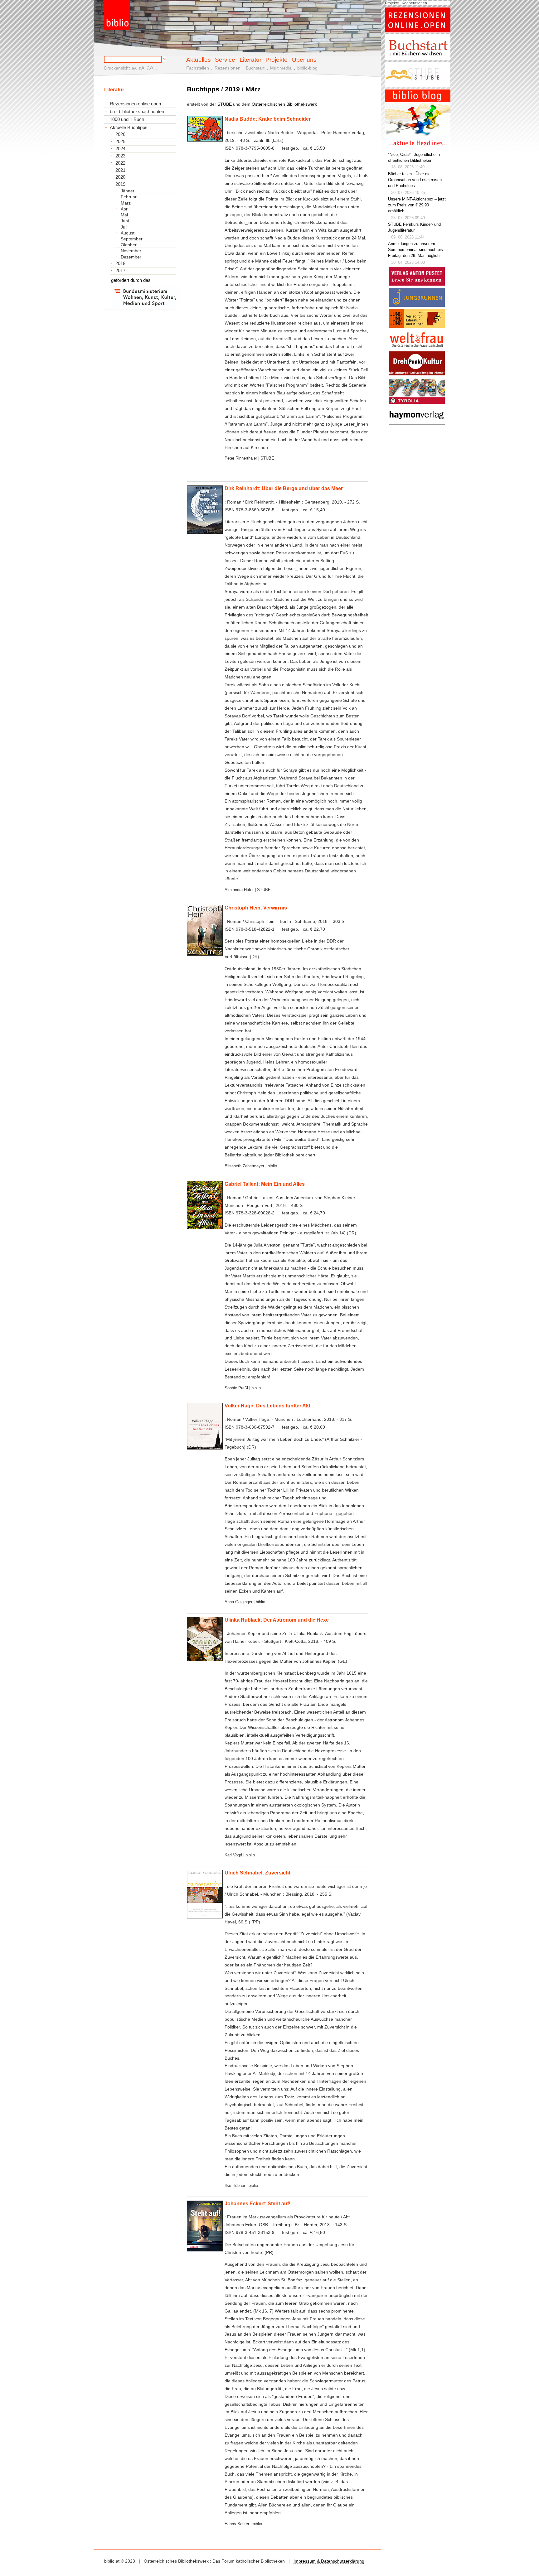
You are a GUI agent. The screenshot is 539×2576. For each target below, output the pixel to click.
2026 (120, 134)
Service (225, 60)
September (132, 239)
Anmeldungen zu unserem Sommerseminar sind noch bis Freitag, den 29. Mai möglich (415, 250)
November (131, 251)
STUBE (225, 104)
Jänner (128, 191)
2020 (120, 177)
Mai (124, 215)
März (126, 203)
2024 (120, 149)
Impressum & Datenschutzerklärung (329, 2561)
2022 (120, 163)
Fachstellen (198, 68)
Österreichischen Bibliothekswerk (284, 104)
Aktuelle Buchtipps (129, 127)
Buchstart (255, 68)
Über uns (304, 60)
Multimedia (281, 68)
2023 (120, 156)
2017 (120, 271)
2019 (120, 184)
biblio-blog (307, 68)
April (125, 209)
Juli (124, 227)
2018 (120, 263)
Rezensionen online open (135, 104)
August (128, 233)
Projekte (277, 60)
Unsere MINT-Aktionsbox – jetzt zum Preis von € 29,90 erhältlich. (417, 205)
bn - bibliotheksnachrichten (137, 111)
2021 (120, 170)
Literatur (250, 60)
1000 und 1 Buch (127, 119)
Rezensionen (228, 68)
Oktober (129, 245)
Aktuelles (199, 60)
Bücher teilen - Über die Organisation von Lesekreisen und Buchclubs (415, 180)
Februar (129, 197)
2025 (120, 142)
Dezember (131, 257)
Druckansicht (117, 68)
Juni (125, 221)
